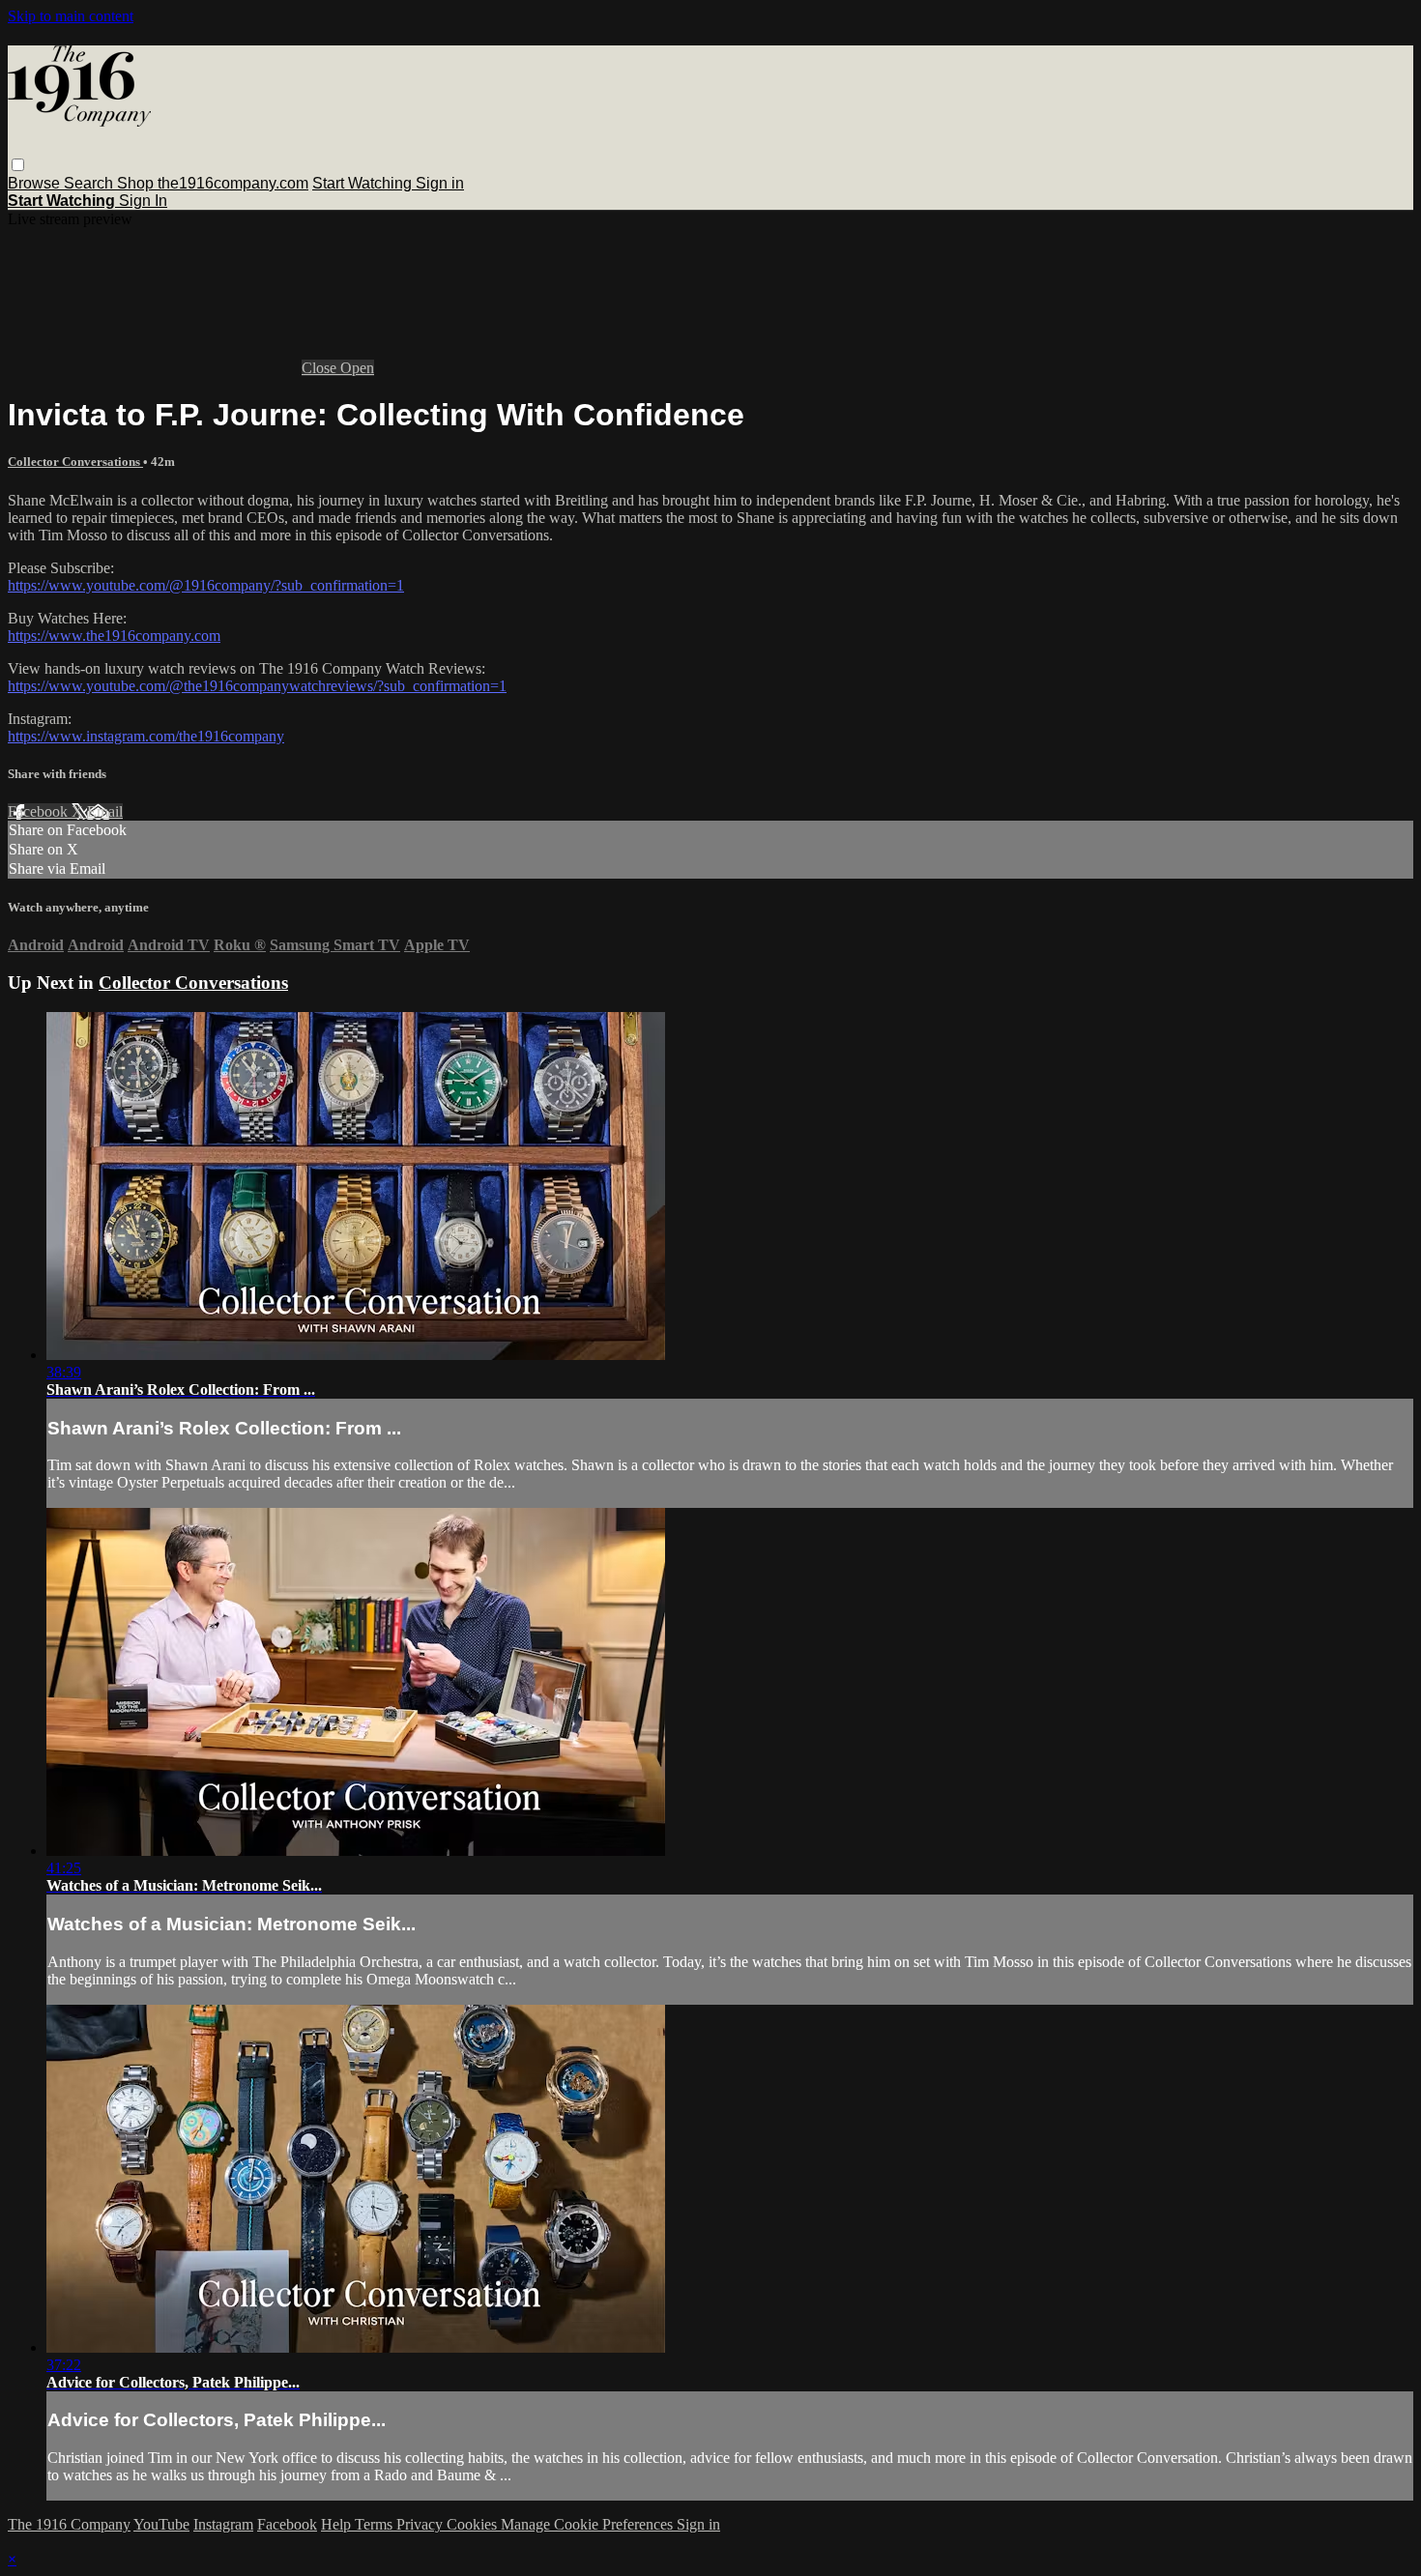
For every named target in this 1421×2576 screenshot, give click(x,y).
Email (105, 811)
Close (321, 368)
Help (338, 2524)
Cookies (474, 2524)
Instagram (223, 2524)
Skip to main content (71, 16)
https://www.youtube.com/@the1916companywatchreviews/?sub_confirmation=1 (257, 686)
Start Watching (364, 183)
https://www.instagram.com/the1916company (146, 736)
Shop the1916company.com (213, 183)
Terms (376, 2524)
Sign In (143, 201)
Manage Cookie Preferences (589, 2524)
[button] (18, 165)
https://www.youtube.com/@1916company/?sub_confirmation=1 (206, 585)
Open (357, 368)
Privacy (421, 2524)
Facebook (40, 811)
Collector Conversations (75, 462)
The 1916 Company (69, 2524)
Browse (36, 183)
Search (90, 183)
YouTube (161, 2524)
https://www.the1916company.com (114, 636)
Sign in (440, 183)
